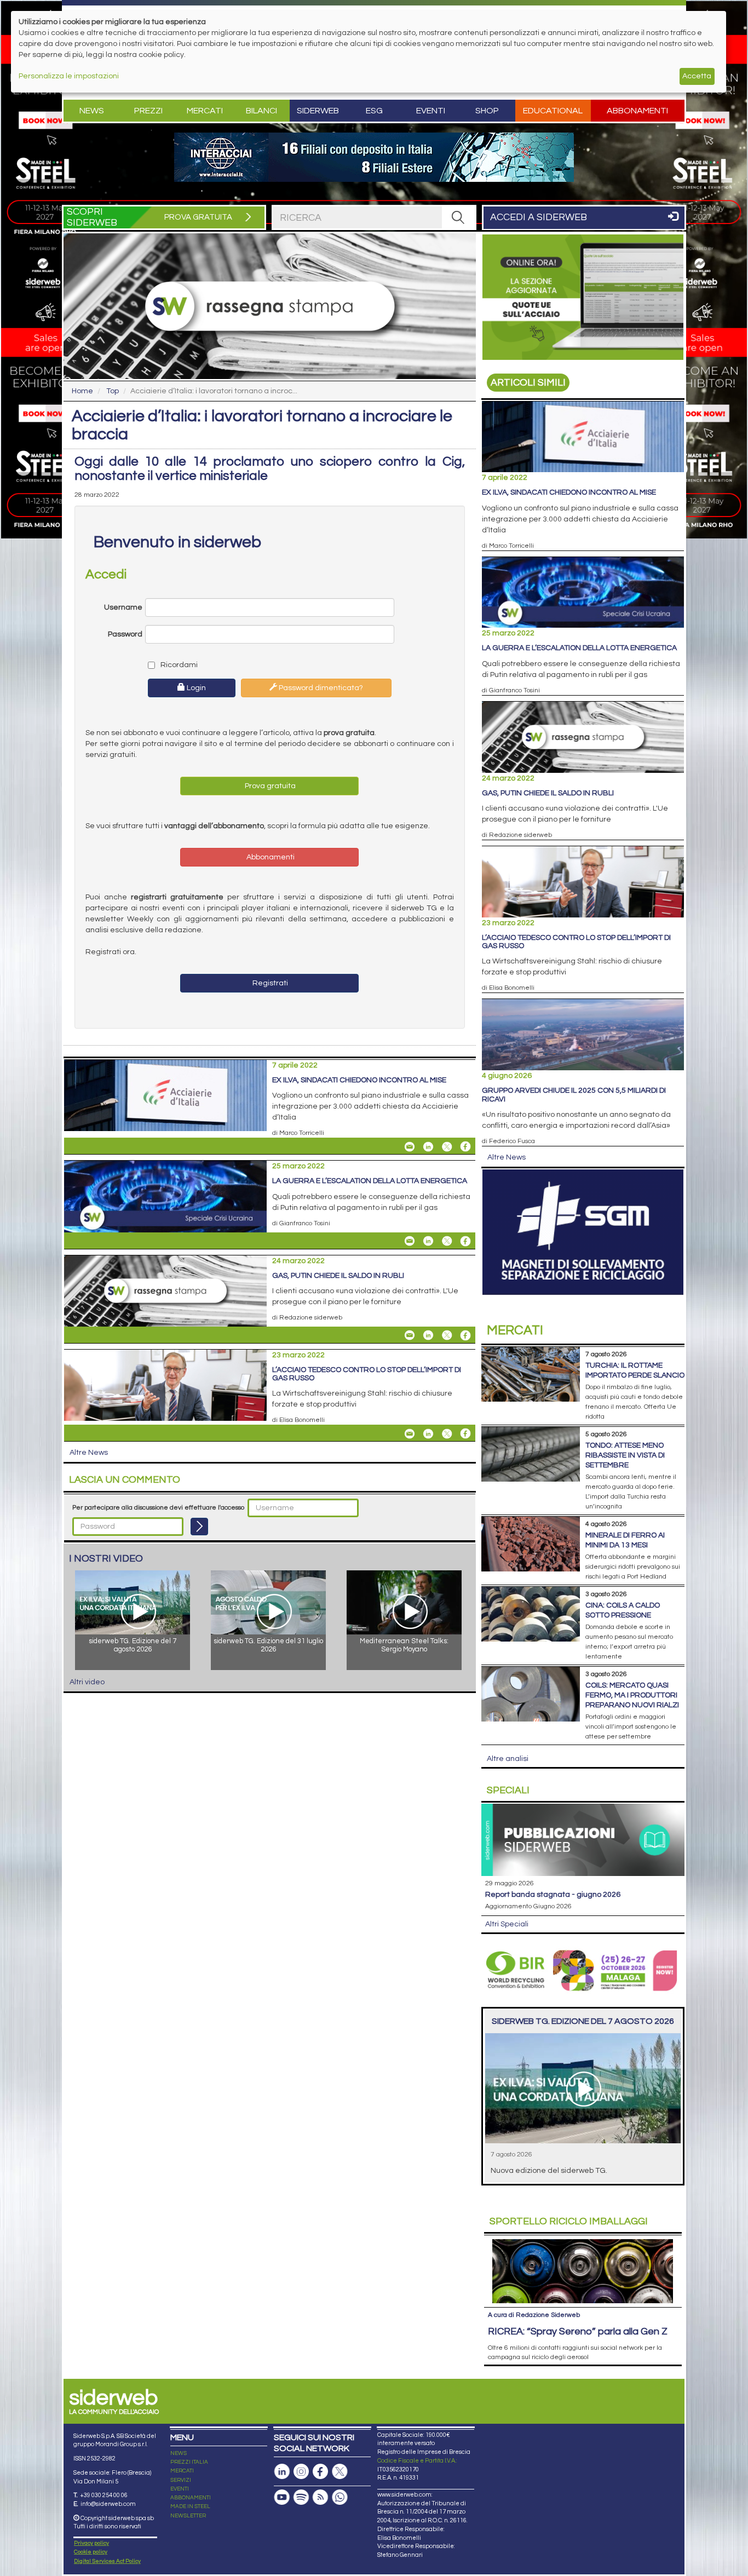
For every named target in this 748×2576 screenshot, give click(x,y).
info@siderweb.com (108, 2504)
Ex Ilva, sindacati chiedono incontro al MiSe (359, 1080)
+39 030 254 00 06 (104, 2495)
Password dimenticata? (320, 688)
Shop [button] (487, 111)
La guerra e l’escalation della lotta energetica (370, 1181)
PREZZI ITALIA (189, 2462)
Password (125, 634)
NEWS (179, 2453)
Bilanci (261, 111)
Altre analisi (508, 1759)
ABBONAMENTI (191, 2498)
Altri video (87, 1682)
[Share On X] (447, 1146)
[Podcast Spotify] (301, 2497)
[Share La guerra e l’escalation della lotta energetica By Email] (410, 1241)
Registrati (269, 983)
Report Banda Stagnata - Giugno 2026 (553, 1895)
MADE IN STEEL (190, 2506)
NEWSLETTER (188, 2516)
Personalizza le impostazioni (69, 76)
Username (123, 607)
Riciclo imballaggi (569, 2221)
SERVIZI (181, 2480)
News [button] (92, 111)
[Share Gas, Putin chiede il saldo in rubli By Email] (410, 1335)
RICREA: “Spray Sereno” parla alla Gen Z (578, 2331)
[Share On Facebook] (465, 1146)
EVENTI (180, 2489)
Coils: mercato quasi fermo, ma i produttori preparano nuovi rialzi (632, 1695)
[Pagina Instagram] (301, 2472)
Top (113, 391)
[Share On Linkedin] (428, 1146)
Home (82, 391)
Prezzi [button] (148, 111)
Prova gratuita (269, 786)
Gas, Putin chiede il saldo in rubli (338, 1276)
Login (195, 688)
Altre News (89, 1453)
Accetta (697, 76)
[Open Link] (374, 157)
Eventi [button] (431, 111)
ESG (374, 111)
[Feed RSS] (320, 2497)
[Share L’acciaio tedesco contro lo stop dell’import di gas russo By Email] (410, 1433)
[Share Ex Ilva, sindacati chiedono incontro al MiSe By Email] (410, 1146)
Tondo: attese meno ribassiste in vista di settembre (625, 1455)
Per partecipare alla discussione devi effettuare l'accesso (158, 1508)
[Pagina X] (340, 2472)
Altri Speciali (507, 1924)
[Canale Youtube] (282, 2497)
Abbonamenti (637, 111)
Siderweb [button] (318, 111)
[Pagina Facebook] (320, 2472)
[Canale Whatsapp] (340, 2497)
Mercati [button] (205, 111)
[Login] (199, 1527)
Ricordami (178, 665)
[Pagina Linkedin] (282, 2472)
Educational (553, 111)
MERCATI (182, 2471)
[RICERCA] (458, 217)
